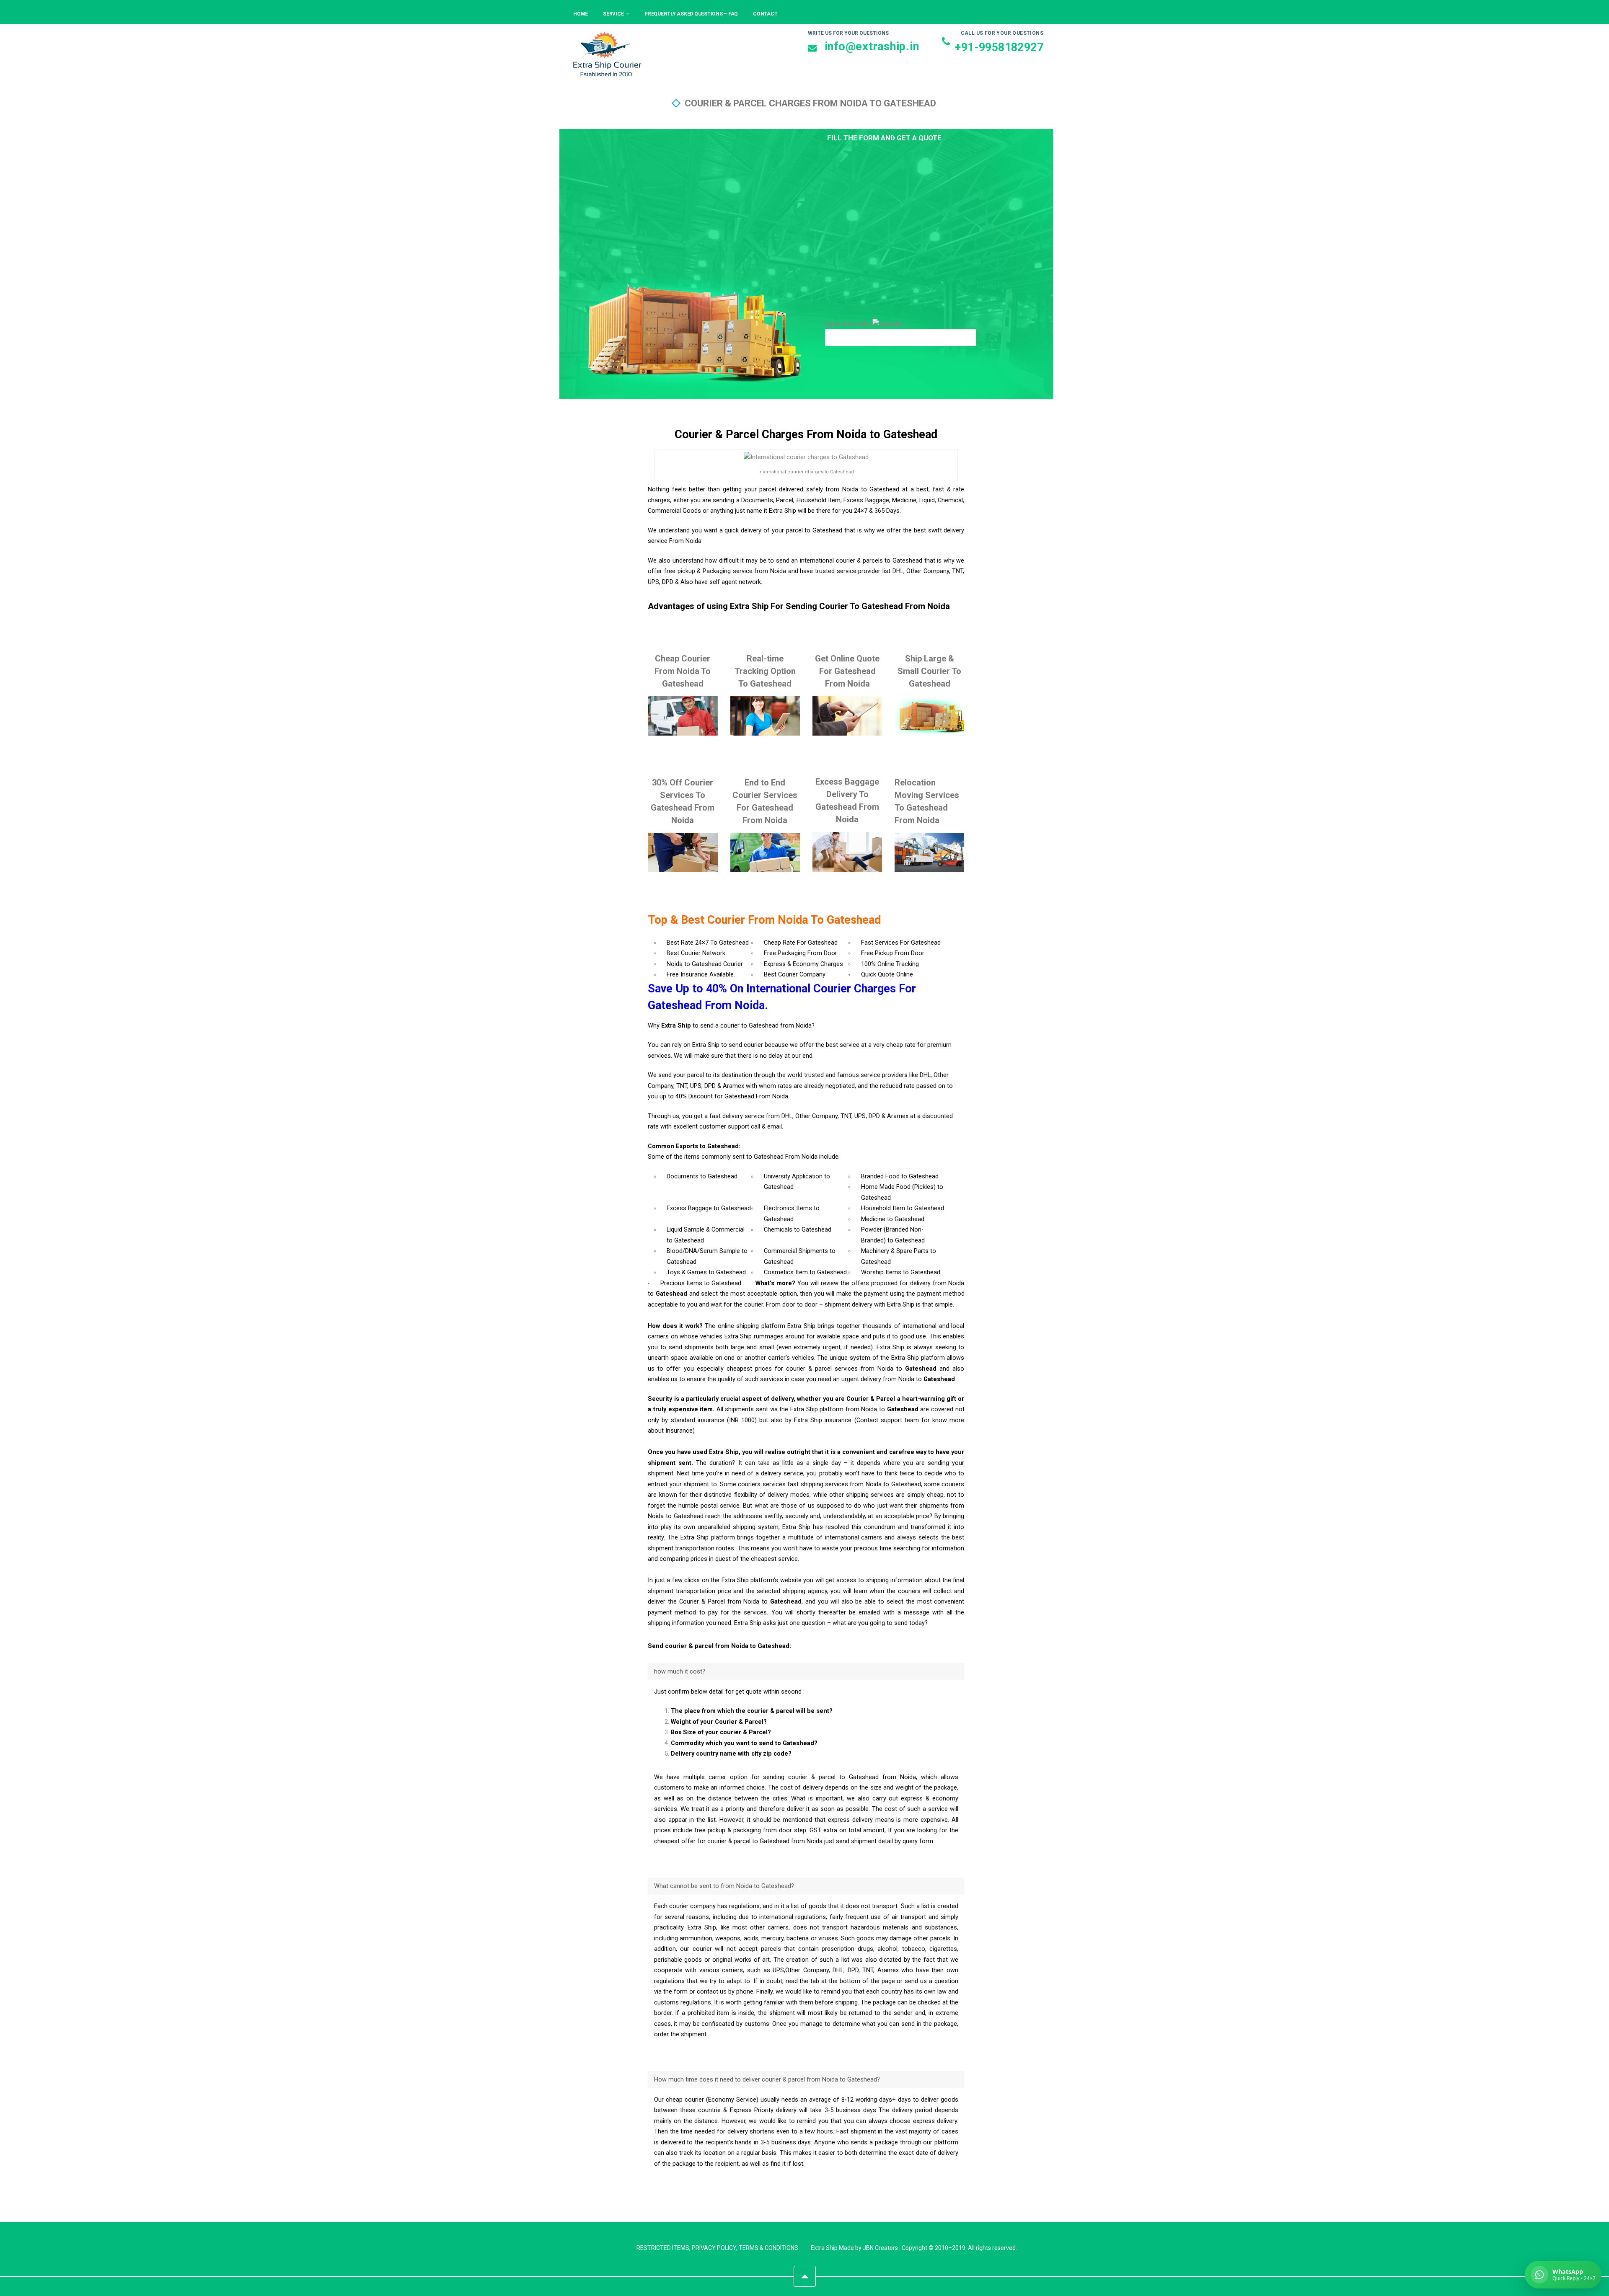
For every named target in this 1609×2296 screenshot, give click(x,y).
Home (581, 14)
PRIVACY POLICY (714, 2248)
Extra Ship (824, 2248)
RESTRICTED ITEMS (663, 2248)
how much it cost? (680, 1672)
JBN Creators (880, 2248)
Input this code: (849, 324)
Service (613, 14)
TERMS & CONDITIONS (768, 2248)
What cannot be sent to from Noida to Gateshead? (724, 1886)
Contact (765, 14)
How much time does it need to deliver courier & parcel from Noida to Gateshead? (767, 2080)
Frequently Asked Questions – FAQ (691, 14)
